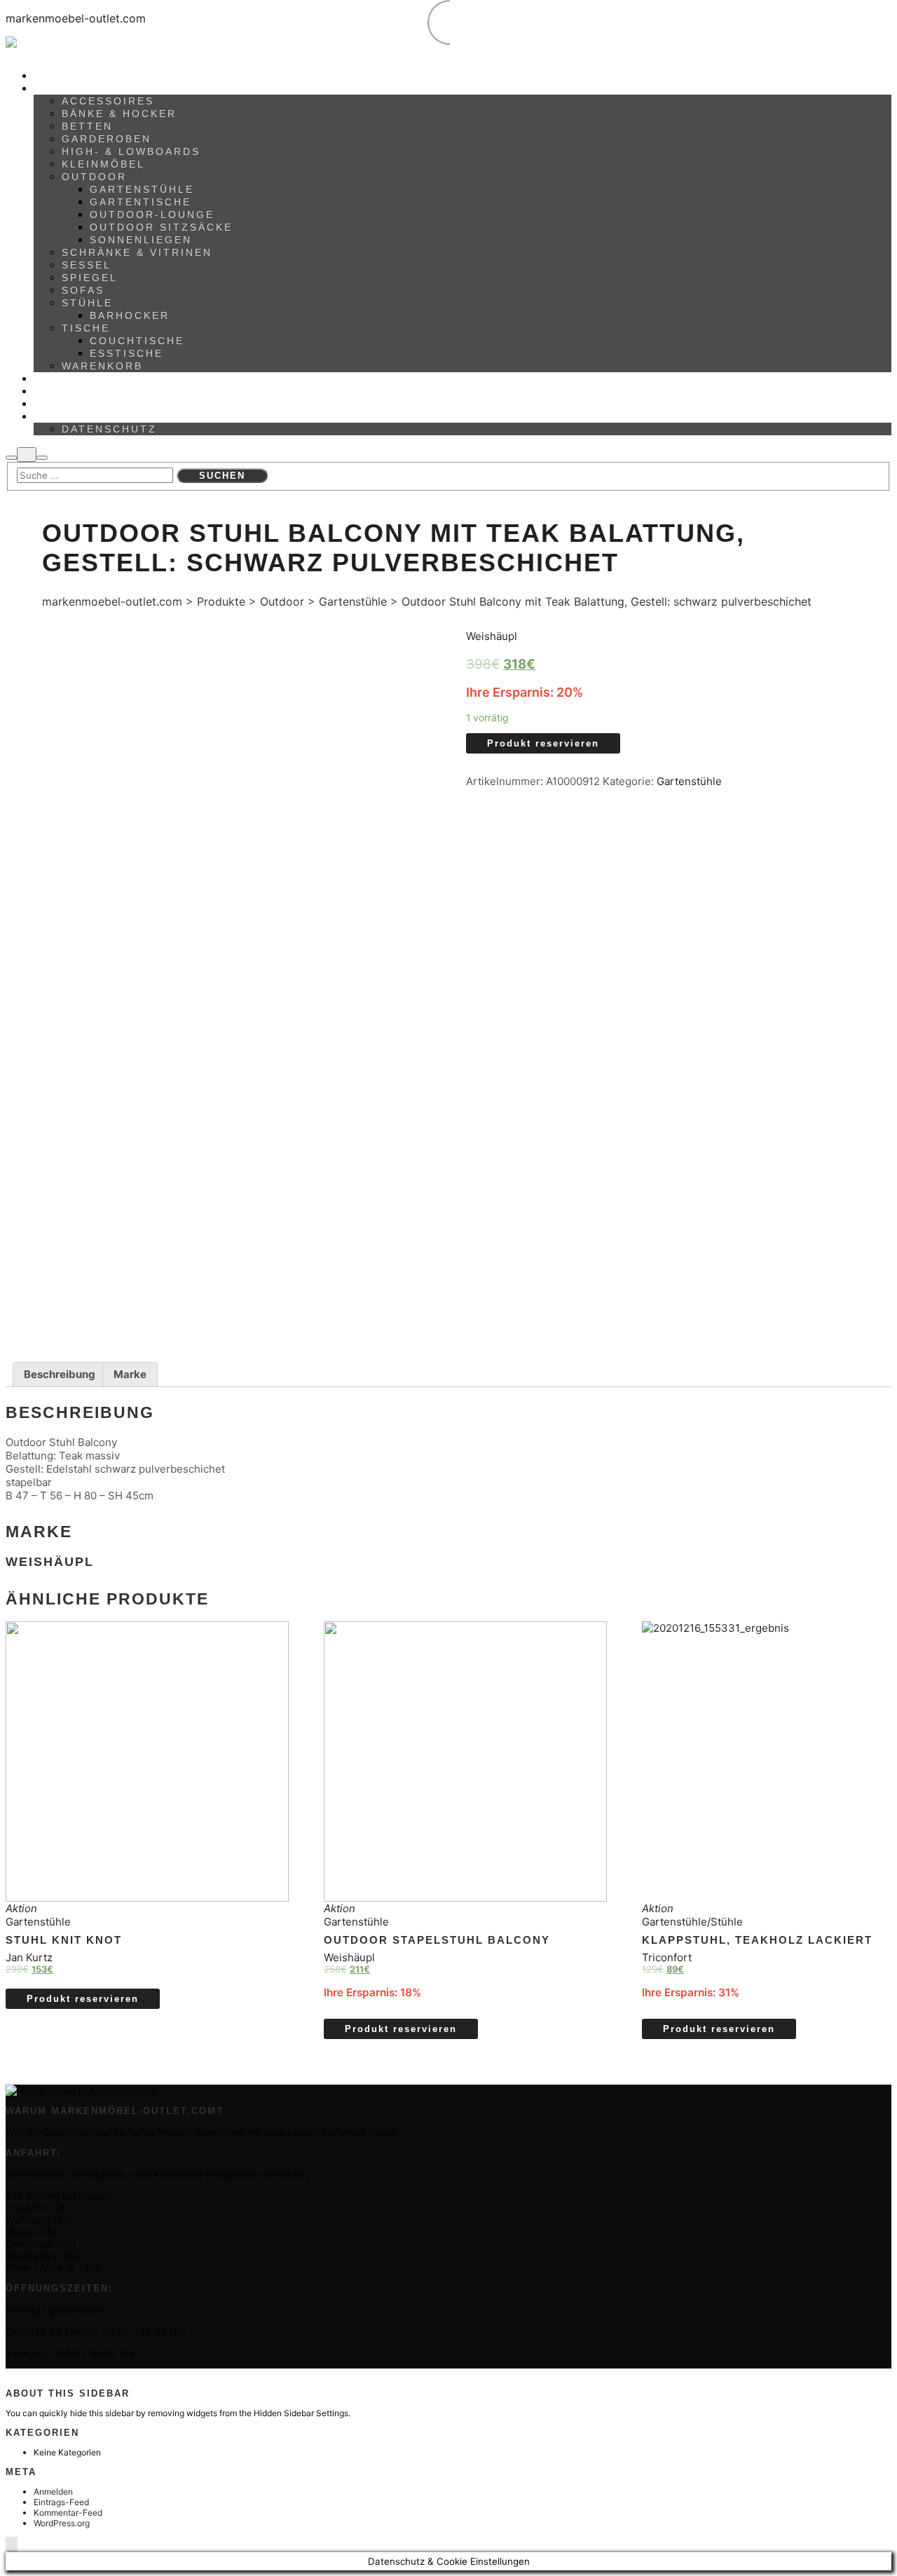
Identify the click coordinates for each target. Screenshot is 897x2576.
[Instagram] (28, 2374)
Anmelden (53, 2492)
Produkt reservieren (543, 743)
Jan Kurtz (29, 1957)
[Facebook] (21, 2374)
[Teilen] (851, 15)
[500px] (9, 2374)
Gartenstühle (689, 781)
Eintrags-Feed (61, 2502)
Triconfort (667, 1957)
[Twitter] (40, 2374)
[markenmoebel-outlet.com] (125, 47)
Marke (130, 1374)
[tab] (60, 1375)
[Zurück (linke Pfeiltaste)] (25, 1288)
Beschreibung (60, 1374)
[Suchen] (11, 458)
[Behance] (15, 2374)
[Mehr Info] (27, 455)
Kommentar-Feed (68, 2513)
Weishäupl (492, 636)
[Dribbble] (34, 2374)
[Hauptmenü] (42, 458)
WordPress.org (62, 2523)
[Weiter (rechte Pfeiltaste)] (872, 1288)
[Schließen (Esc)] (882, 15)
